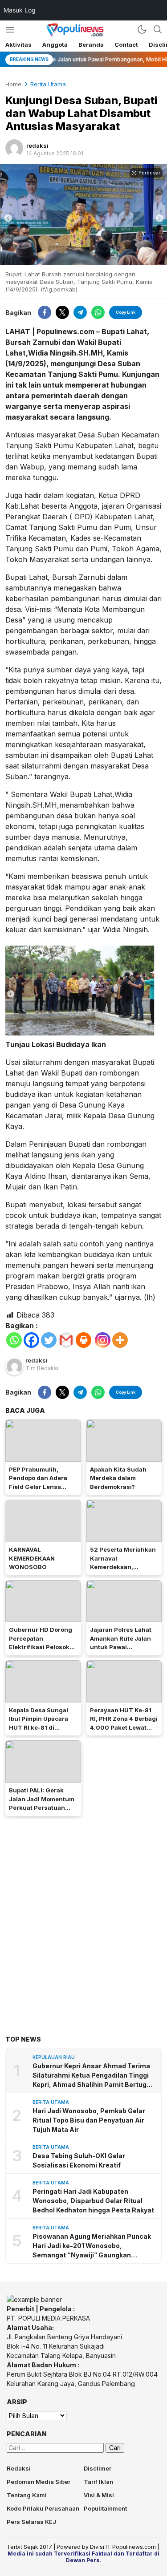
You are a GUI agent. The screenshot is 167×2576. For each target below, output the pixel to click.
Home (13, 84)
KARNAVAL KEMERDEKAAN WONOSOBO (32, 1558)
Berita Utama (48, 84)
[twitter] (62, 312)
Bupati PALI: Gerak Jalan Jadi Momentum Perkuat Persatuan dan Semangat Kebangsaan (42, 1808)
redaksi (37, 146)
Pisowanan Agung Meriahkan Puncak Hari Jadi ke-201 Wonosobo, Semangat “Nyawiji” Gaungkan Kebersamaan (92, 2246)
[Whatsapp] (14, 1340)
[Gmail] (66, 1340)
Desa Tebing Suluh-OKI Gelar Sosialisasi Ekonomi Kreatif (79, 2160)
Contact (126, 44)
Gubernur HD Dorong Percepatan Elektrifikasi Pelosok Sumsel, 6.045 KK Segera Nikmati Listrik (42, 1647)
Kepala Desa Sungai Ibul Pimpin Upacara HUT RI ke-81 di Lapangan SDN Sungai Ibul (42, 1727)
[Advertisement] (83, 1913)
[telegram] (80, 312)
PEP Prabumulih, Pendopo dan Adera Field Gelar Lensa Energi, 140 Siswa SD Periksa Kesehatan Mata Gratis (40, 1491)
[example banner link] (34, 2299)
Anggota (55, 44)
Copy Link (126, 312)
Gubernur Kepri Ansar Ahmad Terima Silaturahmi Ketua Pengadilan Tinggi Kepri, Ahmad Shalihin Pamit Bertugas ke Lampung (94, 2076)
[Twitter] (49, 1340)
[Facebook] (31, 1340)
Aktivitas (18, 44)
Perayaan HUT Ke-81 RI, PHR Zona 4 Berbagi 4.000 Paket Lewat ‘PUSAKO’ (124, 1723)
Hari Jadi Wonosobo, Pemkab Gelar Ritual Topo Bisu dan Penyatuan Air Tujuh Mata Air (89, 2120)
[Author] (14, 148)
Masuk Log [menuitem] (20, 10)
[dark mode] (142, 29)
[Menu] (10, 30)
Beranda (91, 44)
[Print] (83, 1340)
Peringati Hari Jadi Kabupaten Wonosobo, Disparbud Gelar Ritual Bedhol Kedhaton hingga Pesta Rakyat (93, 2201)
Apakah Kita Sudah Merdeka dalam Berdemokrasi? (118, 1478)
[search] (158, 29)
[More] (120, 1340)
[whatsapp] (98, 312)
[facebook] (45, 312)
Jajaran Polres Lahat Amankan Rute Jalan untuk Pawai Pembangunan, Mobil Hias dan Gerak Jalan (122, 1647)
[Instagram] (103, 1340)
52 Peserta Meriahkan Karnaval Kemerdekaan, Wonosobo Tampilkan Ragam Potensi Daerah (124, 1567)
